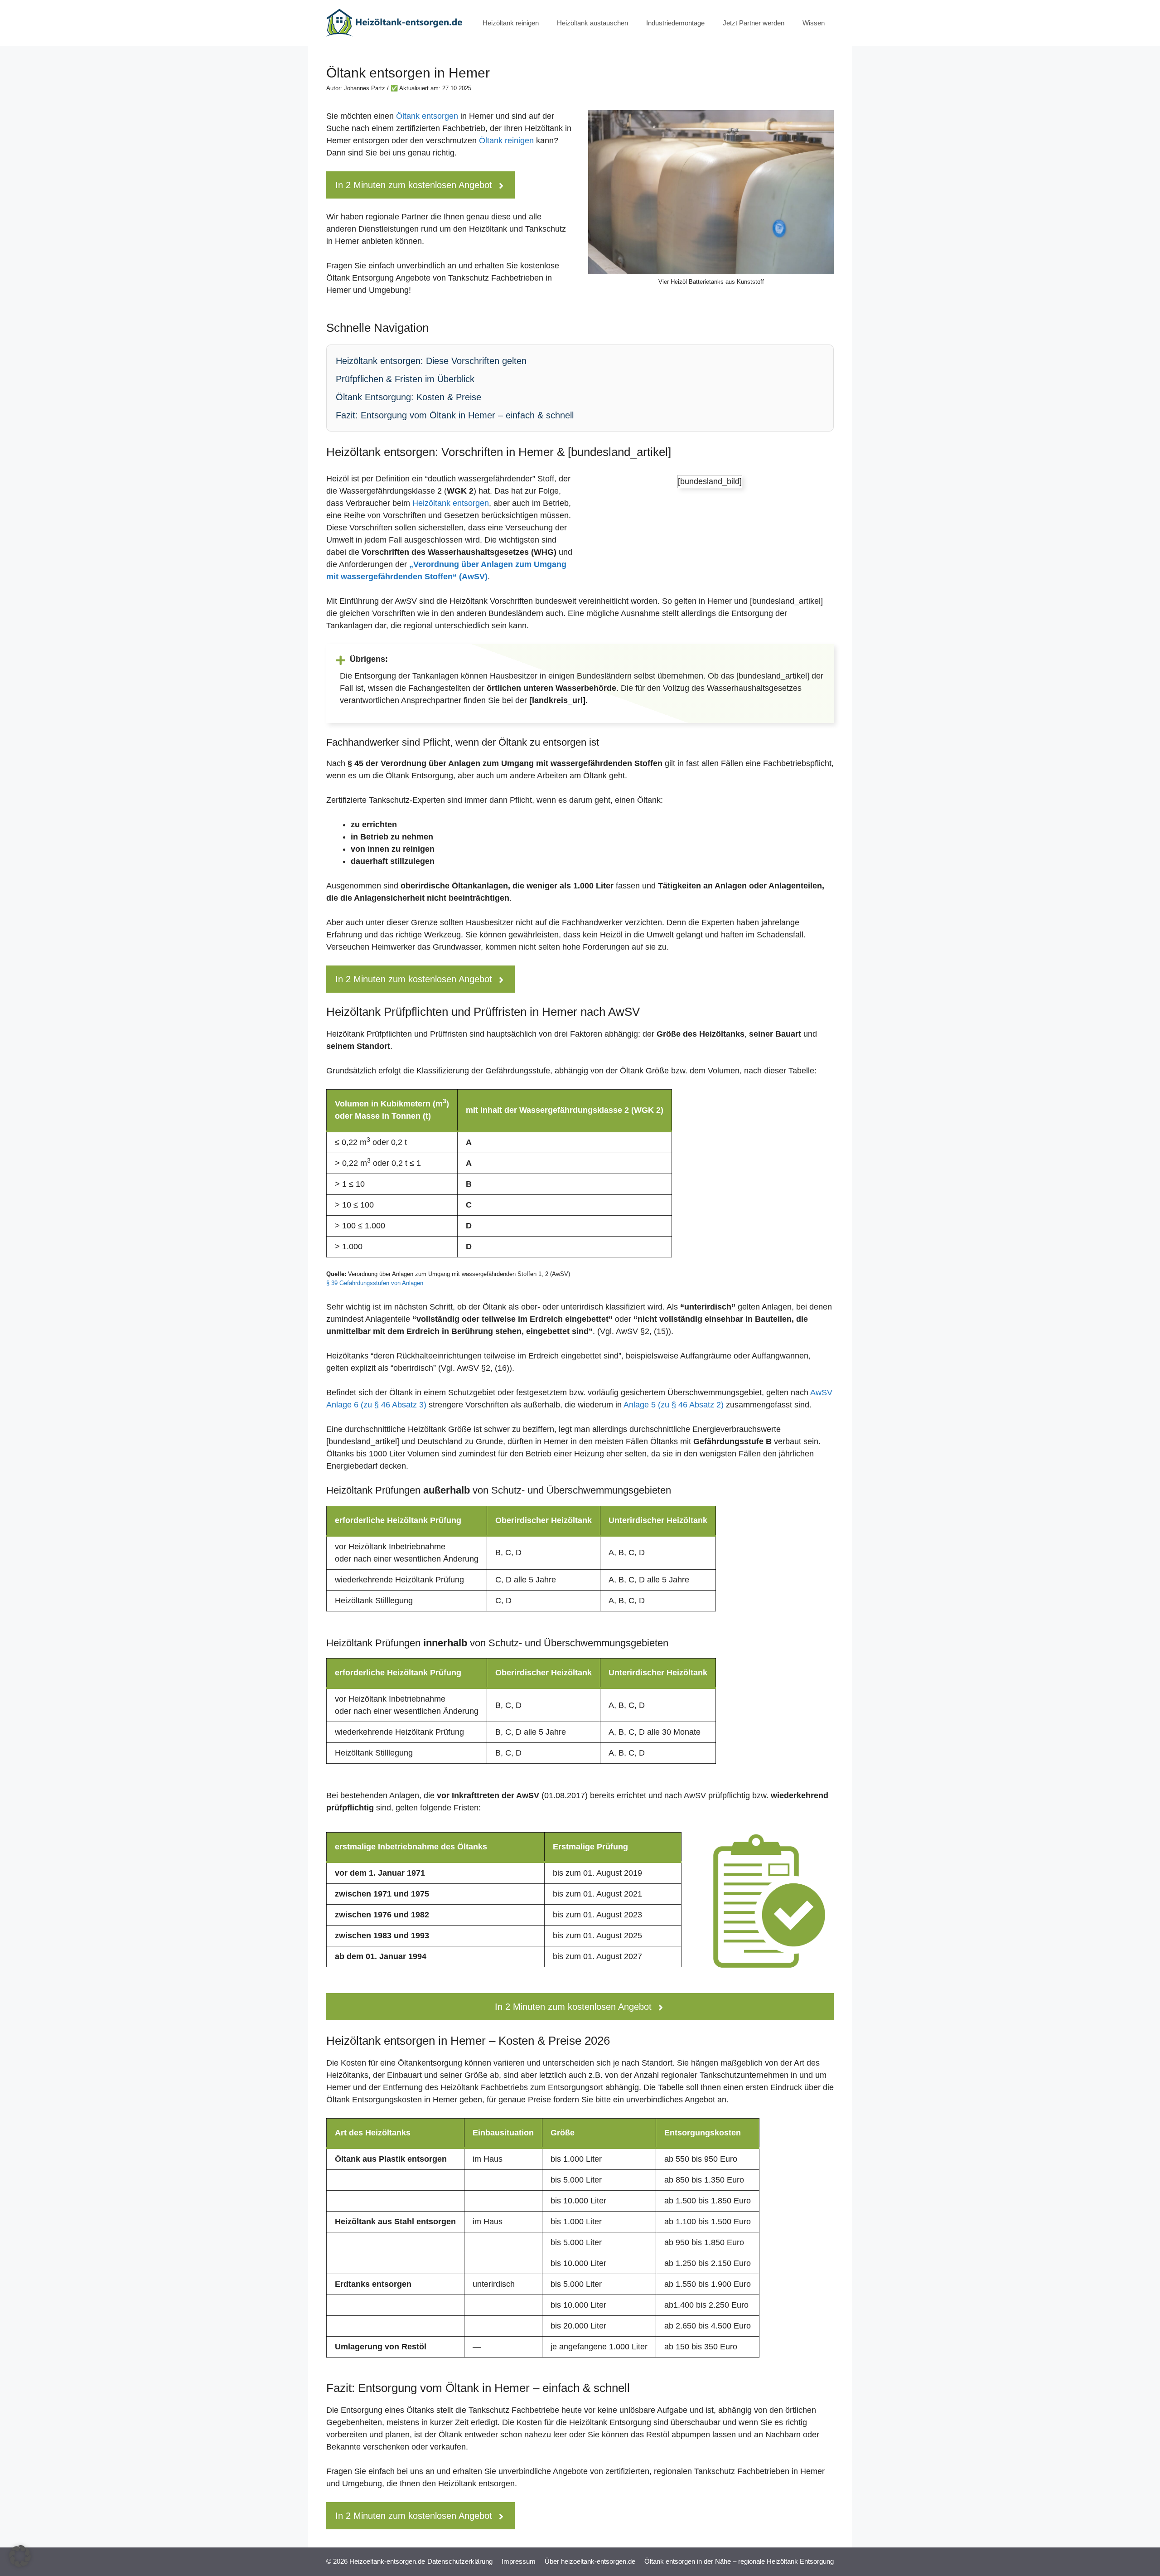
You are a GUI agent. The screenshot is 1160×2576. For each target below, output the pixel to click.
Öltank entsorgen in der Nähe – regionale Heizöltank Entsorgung (739, 2561)
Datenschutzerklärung (460, 2561)
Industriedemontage (675, 23)
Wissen (814, 23)
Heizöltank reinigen (511, 23)
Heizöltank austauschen (592, 23)
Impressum (519, 2561)
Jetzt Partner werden (754, 23)
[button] (20, 2556)
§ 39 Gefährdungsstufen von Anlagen (375, 1283)
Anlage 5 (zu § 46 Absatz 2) (674, 1405)
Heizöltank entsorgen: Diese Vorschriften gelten (431, 361)
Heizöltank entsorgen (451, 503)
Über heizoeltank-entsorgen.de (590, 2561)
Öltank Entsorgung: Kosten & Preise (408, 397)
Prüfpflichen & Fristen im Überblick (405, 379)
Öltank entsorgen (427, 116)
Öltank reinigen (506, 141)
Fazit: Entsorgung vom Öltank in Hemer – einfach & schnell (455, 415)
